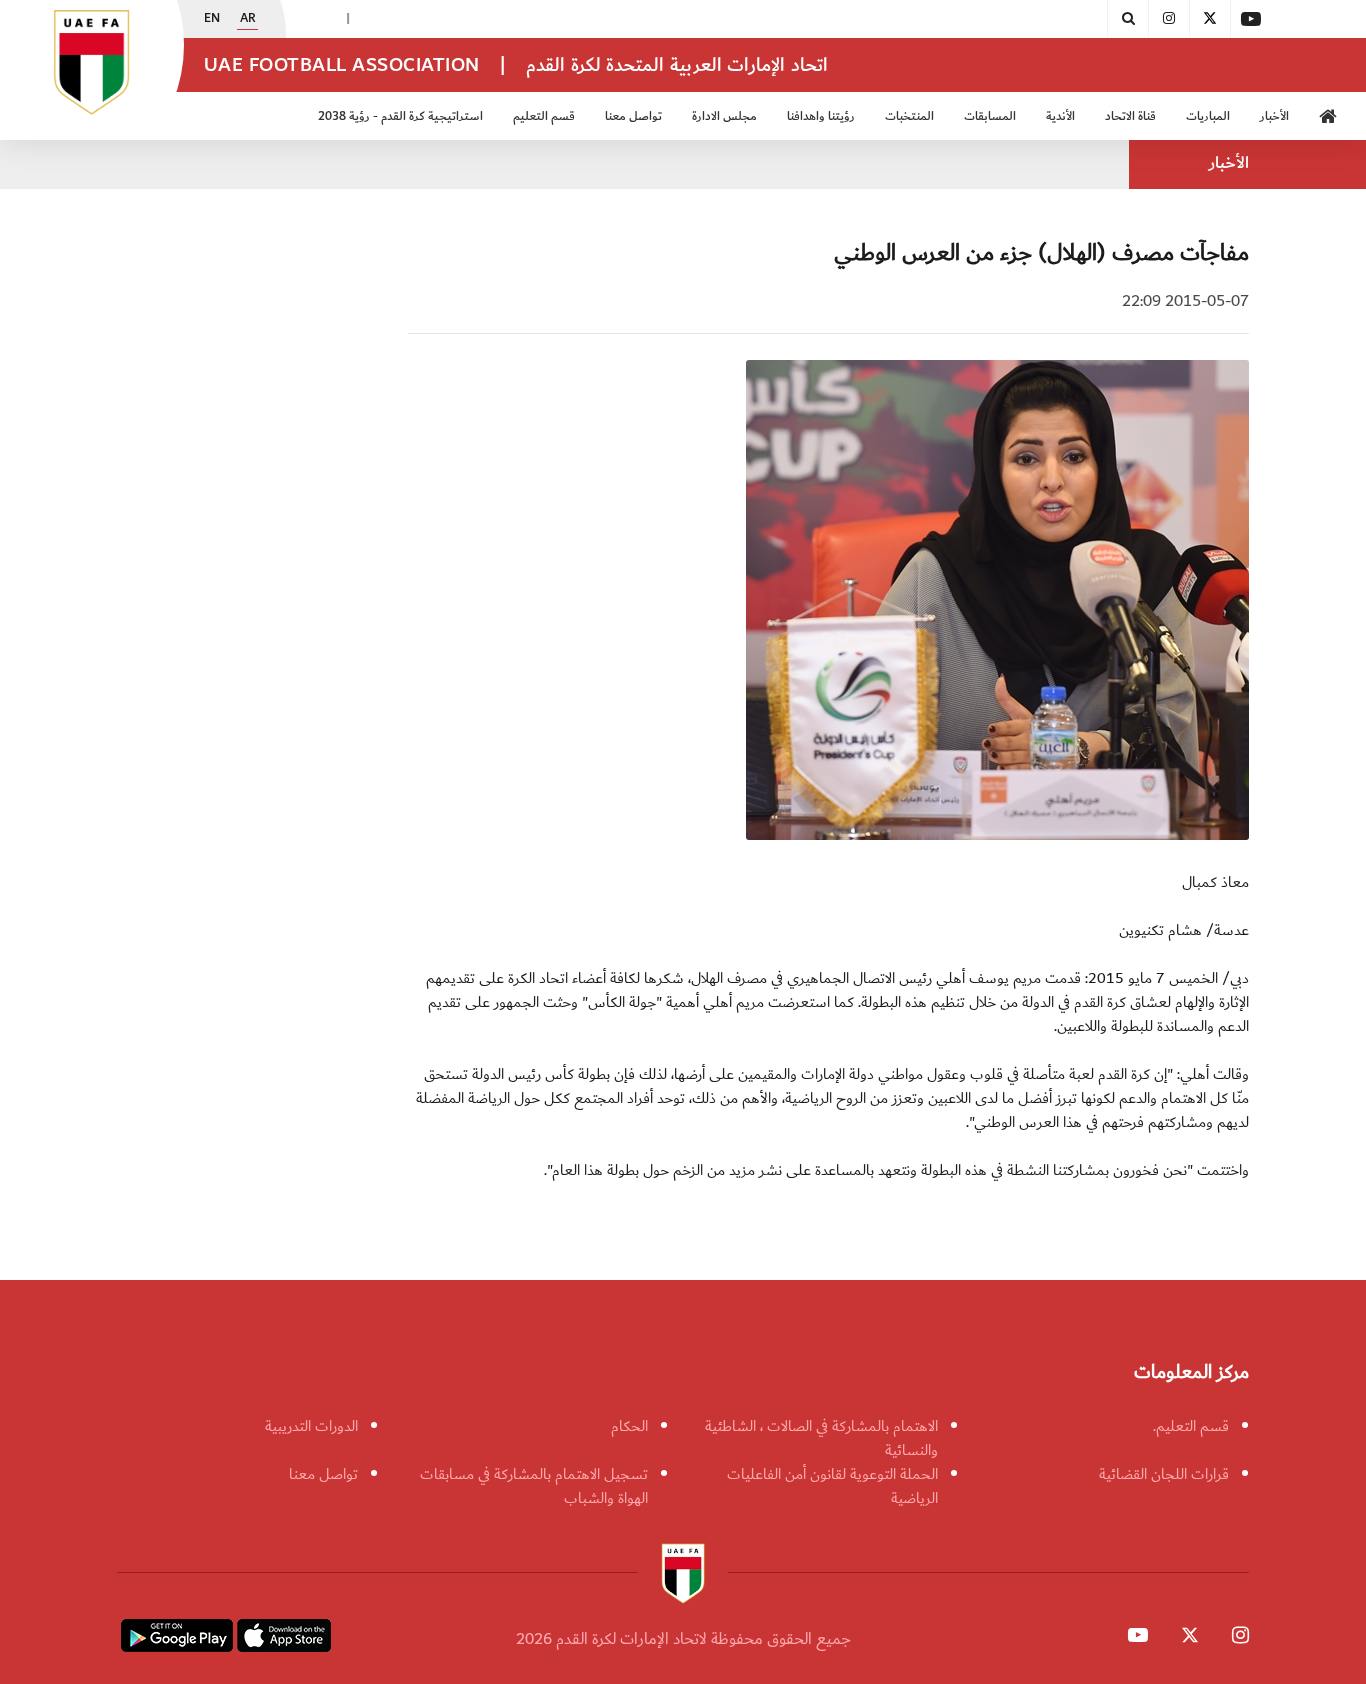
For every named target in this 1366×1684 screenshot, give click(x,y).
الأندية (1060, 116)
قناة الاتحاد (1130, 116)
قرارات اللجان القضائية (1164, 1474)
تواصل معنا (323, 1474)
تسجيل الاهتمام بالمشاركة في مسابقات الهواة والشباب (534, 1486)
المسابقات (990, 116)
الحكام (629, 1426)
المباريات (1208, 116)
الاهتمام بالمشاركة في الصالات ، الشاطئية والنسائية (821, 1438)
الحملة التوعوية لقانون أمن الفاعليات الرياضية (832, 1486)
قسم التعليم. (1191, 1426)
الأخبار (1274, 116)
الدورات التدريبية (311, 1426)
